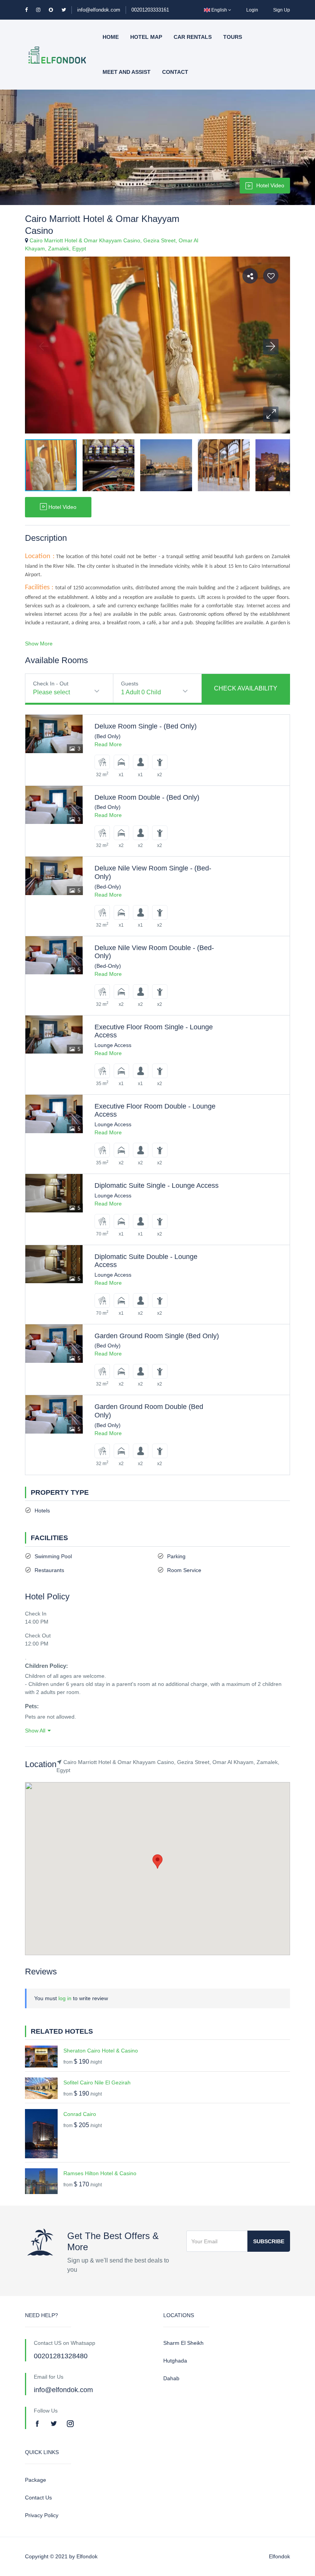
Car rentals (193, 37)
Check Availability (246, 688)
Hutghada (175, 2361)
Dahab (171, 2378)
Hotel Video (270, 185)
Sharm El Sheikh (183, 2343)
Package (36, 2480)
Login (252, 10)
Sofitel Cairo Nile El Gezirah (97, 2082)
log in (65, 1998)
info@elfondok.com (99, 10)
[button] (271, 414)
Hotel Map (146, 37)
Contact (175, 72)
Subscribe (269, 2241)
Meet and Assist (127, 72)
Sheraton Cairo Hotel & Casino (101, 2051)
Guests (130, 684)
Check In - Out (51, 684)
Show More (39, 644)
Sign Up (282, 10)
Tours (233, 37)
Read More (108, 744)
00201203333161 (150, 10)
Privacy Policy (42, 2515)
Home (111, 37)
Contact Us (38, 2498)
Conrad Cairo (80, 2114)
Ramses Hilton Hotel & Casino (100, 2173)
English (219, 10)
